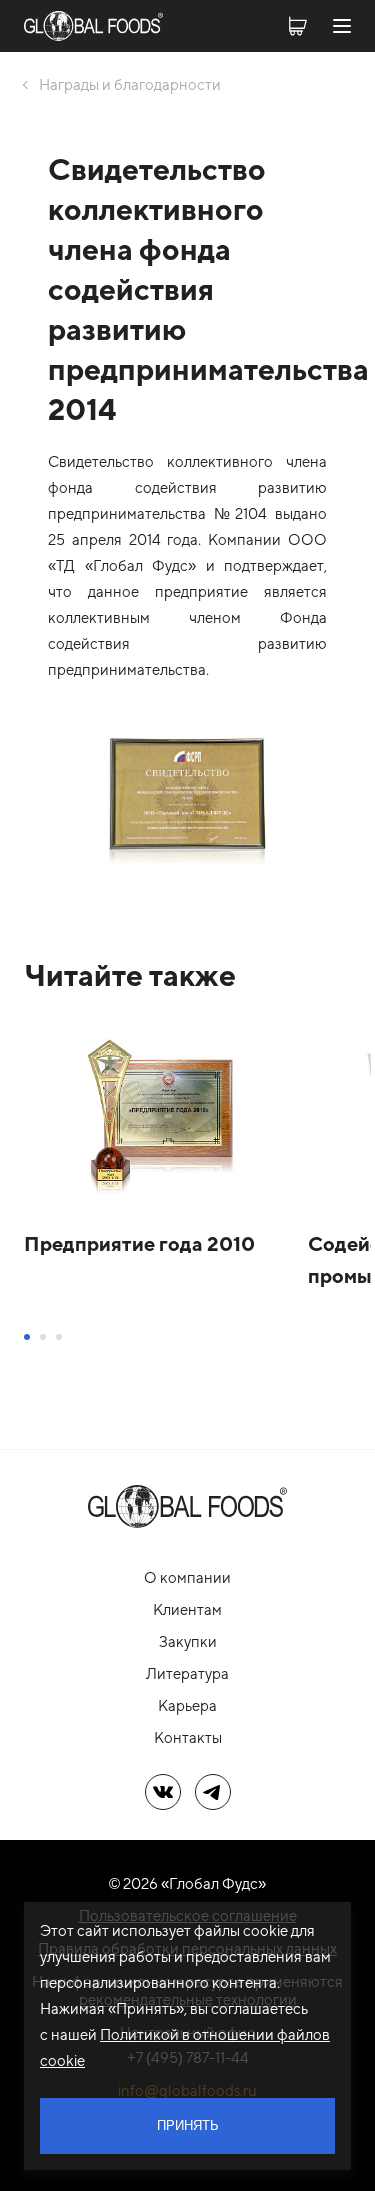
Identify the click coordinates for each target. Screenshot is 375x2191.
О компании (187, 1577)
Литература (187, 1673)
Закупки (188, 1641)
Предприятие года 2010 (139, 1243)
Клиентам (187, 1609)
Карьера (187, 1705)
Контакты (188, 1737)
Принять (188, 2125)
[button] (27, 1337)
